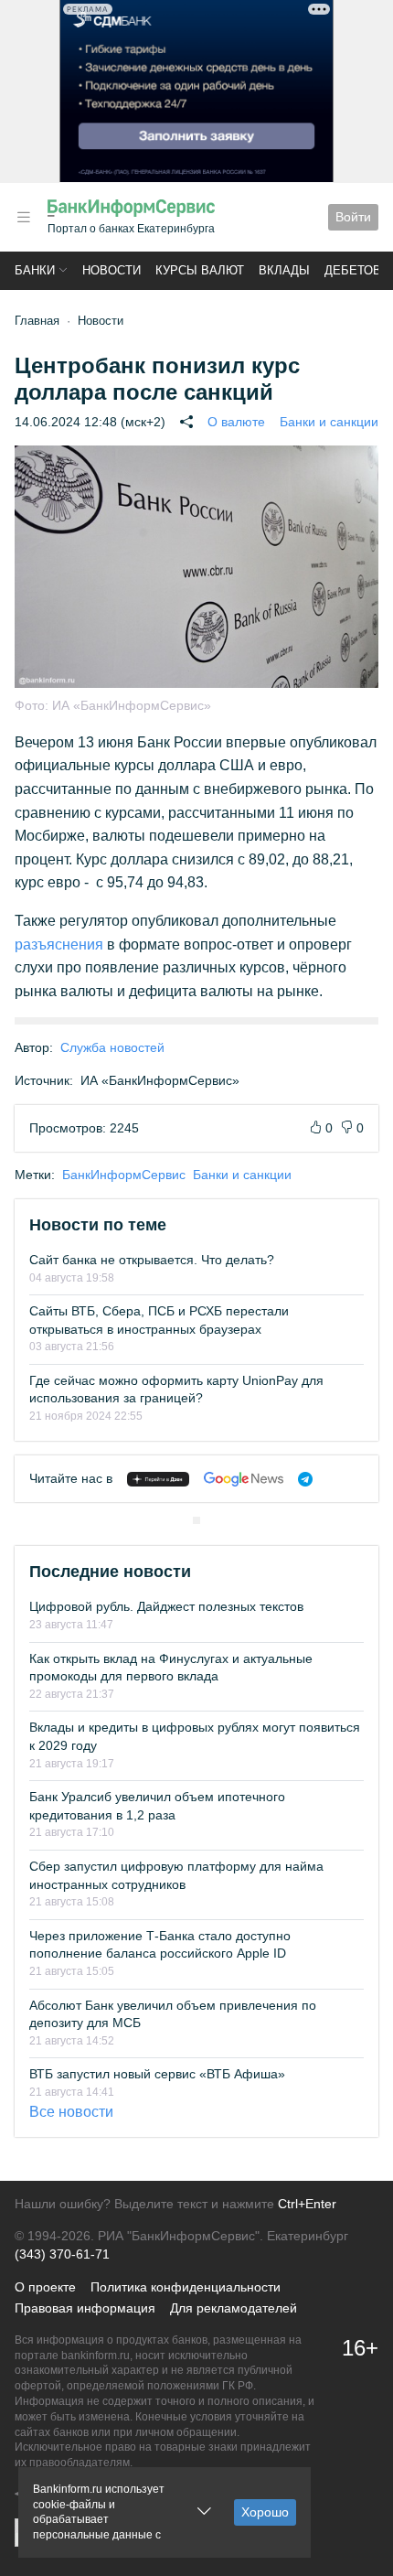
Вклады (284, 270)
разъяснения (59, 945)
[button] (24, 217)
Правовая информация (85, 2308)
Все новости (71, 2112)
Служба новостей (112, 1047)
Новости (112, 270)
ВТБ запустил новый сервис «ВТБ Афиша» (157, 2074)
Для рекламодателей (234, 2308)
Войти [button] (353, 217)
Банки (35, 270)
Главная (37, 321)
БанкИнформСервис (124, 1175)
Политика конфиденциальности (186, 2287)
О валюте (236, 422)
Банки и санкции (329, 422)
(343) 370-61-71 (62, 2254)
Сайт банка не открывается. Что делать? (152, 1260)
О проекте (45, 2287)
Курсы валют (200, 270)
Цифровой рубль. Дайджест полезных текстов (166, 1606)
